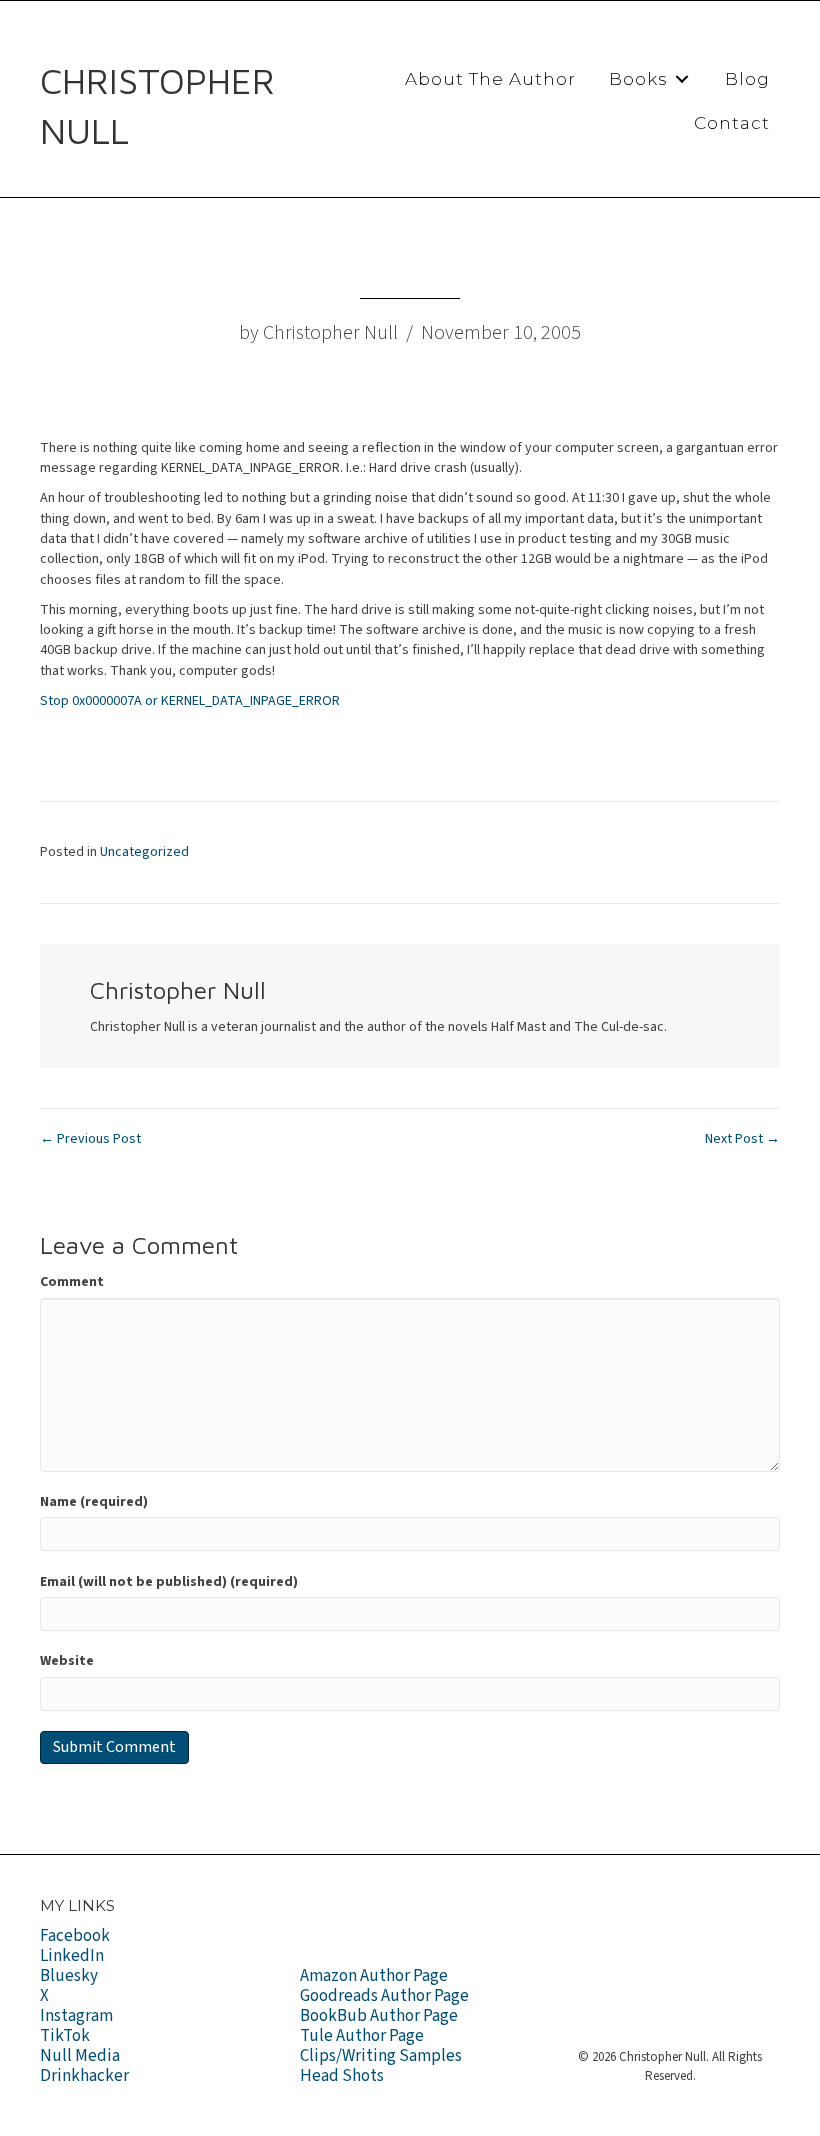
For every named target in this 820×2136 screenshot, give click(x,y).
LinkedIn (72, 1956)
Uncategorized (144, 852)
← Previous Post (90, 1139)
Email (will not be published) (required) (169, 1582)
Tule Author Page (362, 2036)
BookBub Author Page (379, 2016)
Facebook (75, 1936)
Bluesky (69, 1976)
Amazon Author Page (374, 1976)
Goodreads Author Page (384, 1996)
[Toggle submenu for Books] (682, 79)
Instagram (76, 2016)
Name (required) (94, 1502)
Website (67, 1661)
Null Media (80, 2056)
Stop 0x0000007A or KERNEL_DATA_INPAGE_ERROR (190, 701)
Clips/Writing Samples (381, 2056)
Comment (72, 1282)
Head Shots (342, 2076)
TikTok (65, 2036)
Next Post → (742, 1139)
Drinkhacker (84, 2076)
